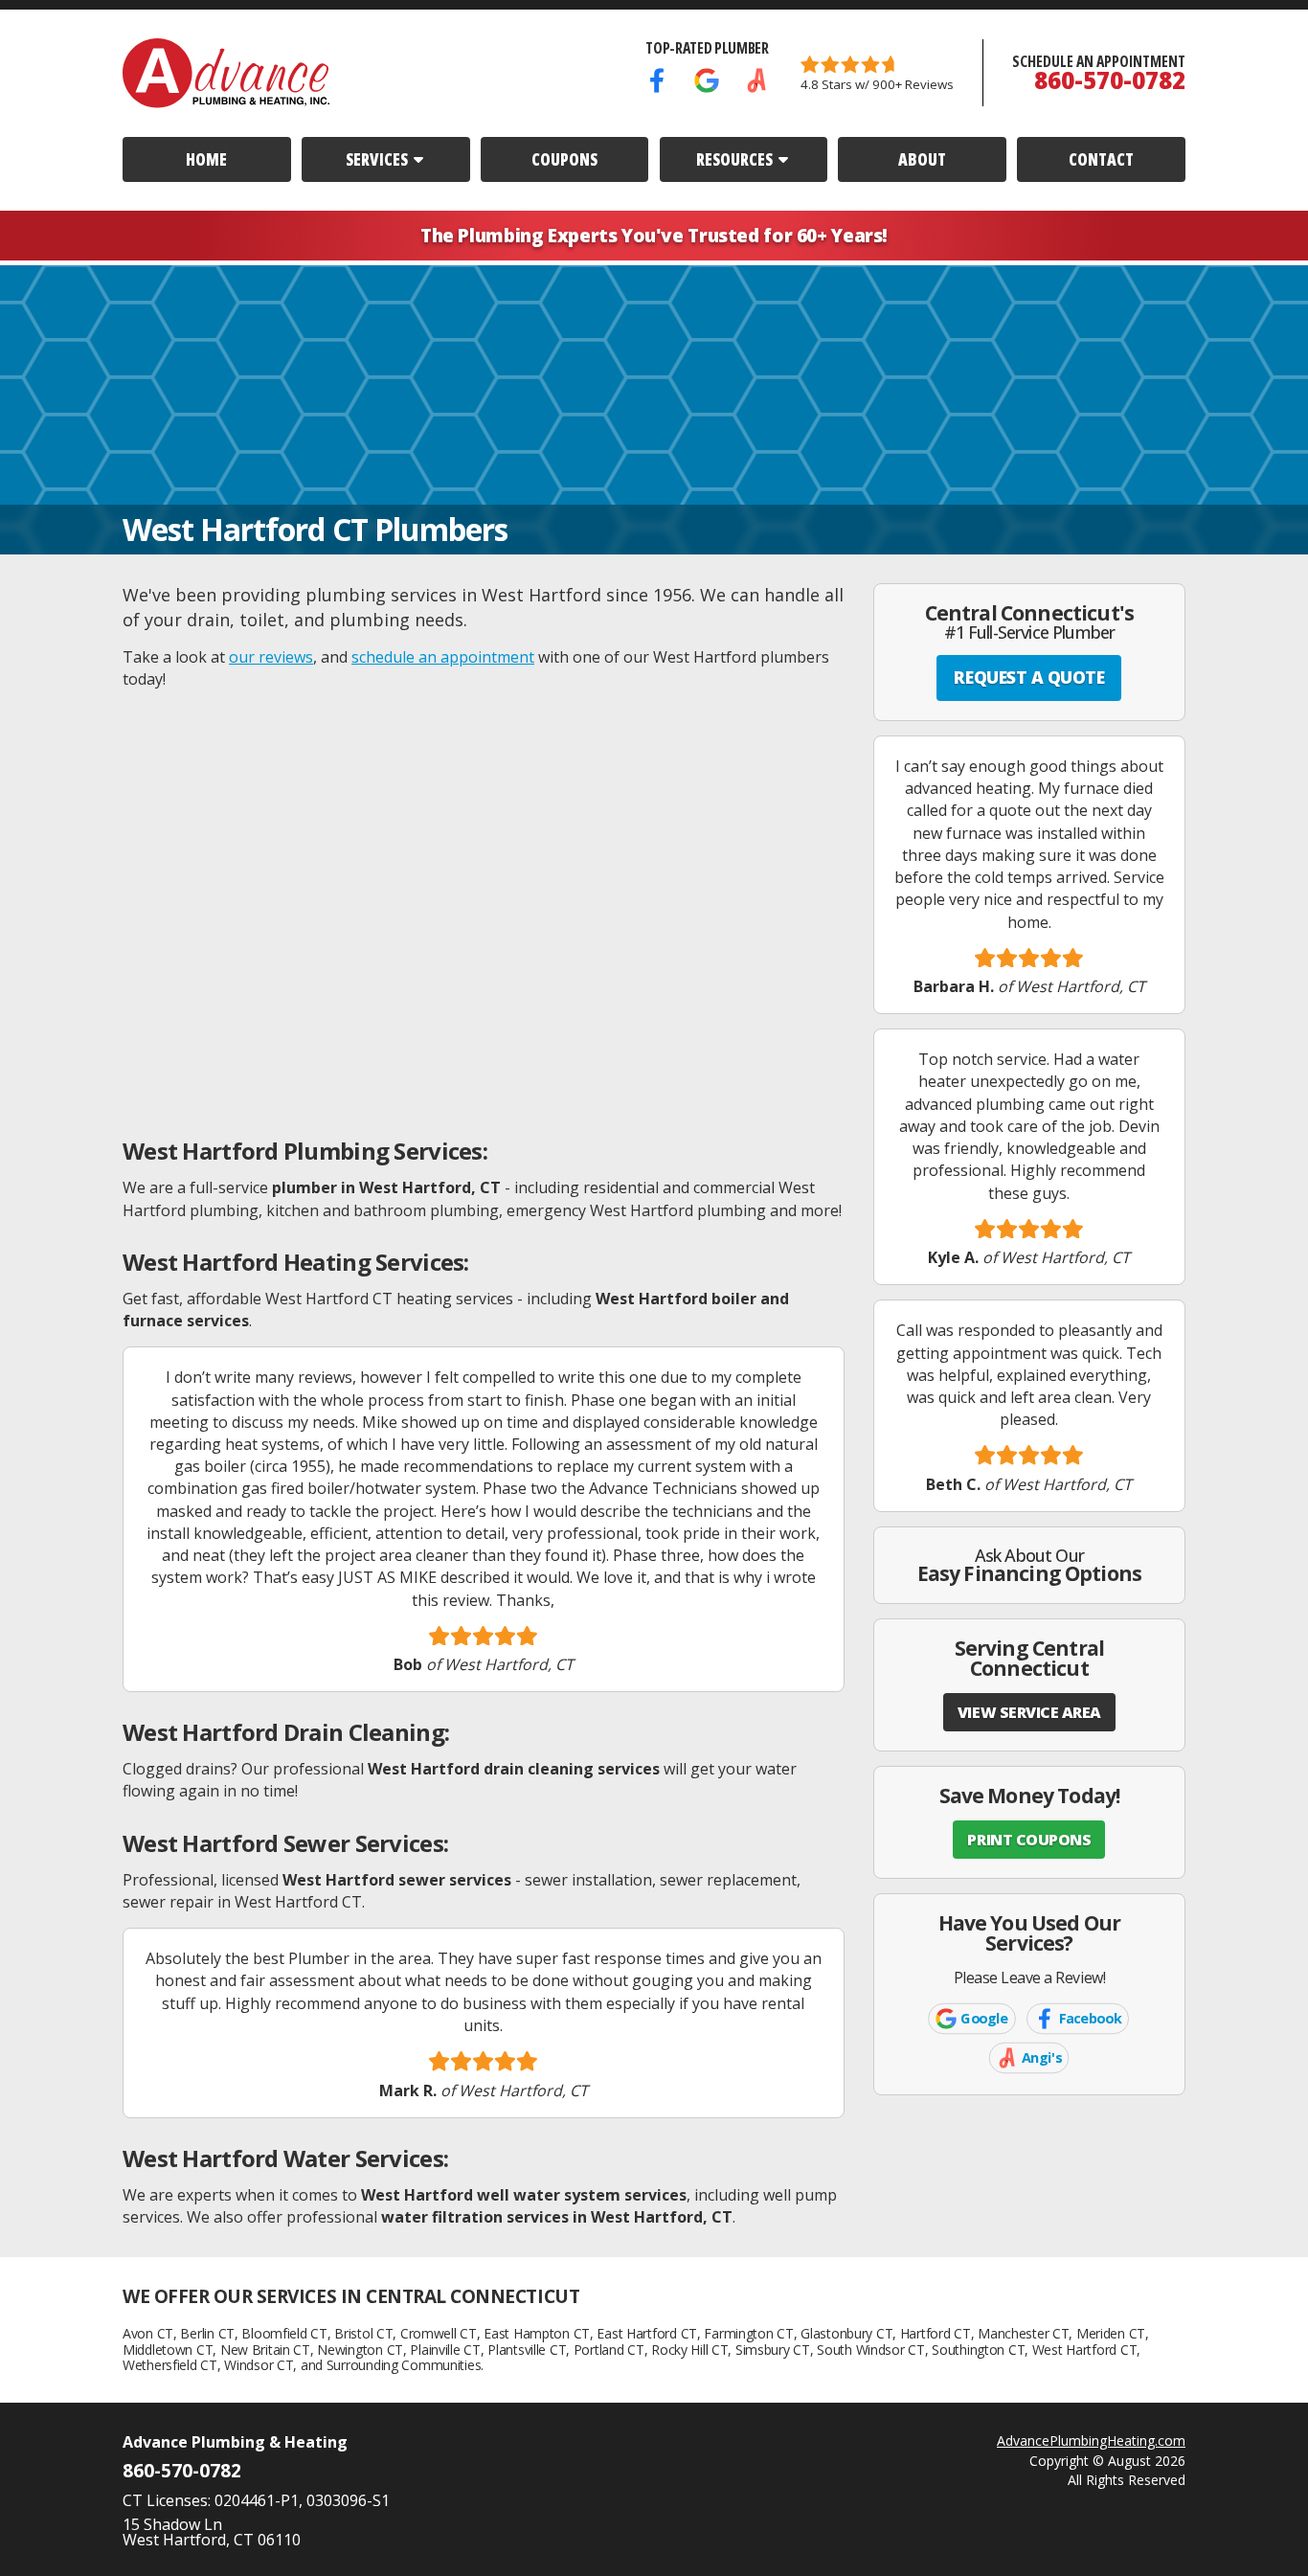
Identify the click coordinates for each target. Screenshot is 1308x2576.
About (922, 159)
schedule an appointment (443, 657)
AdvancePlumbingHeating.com (1091, 2440)
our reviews (271, 657)
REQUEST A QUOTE (1029, 677)
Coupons (564, 159)
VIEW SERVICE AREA (1029, 1712)
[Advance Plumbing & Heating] (226, 73)
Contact (1101, 159)
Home (206, 159)
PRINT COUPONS (1029, 1840)
